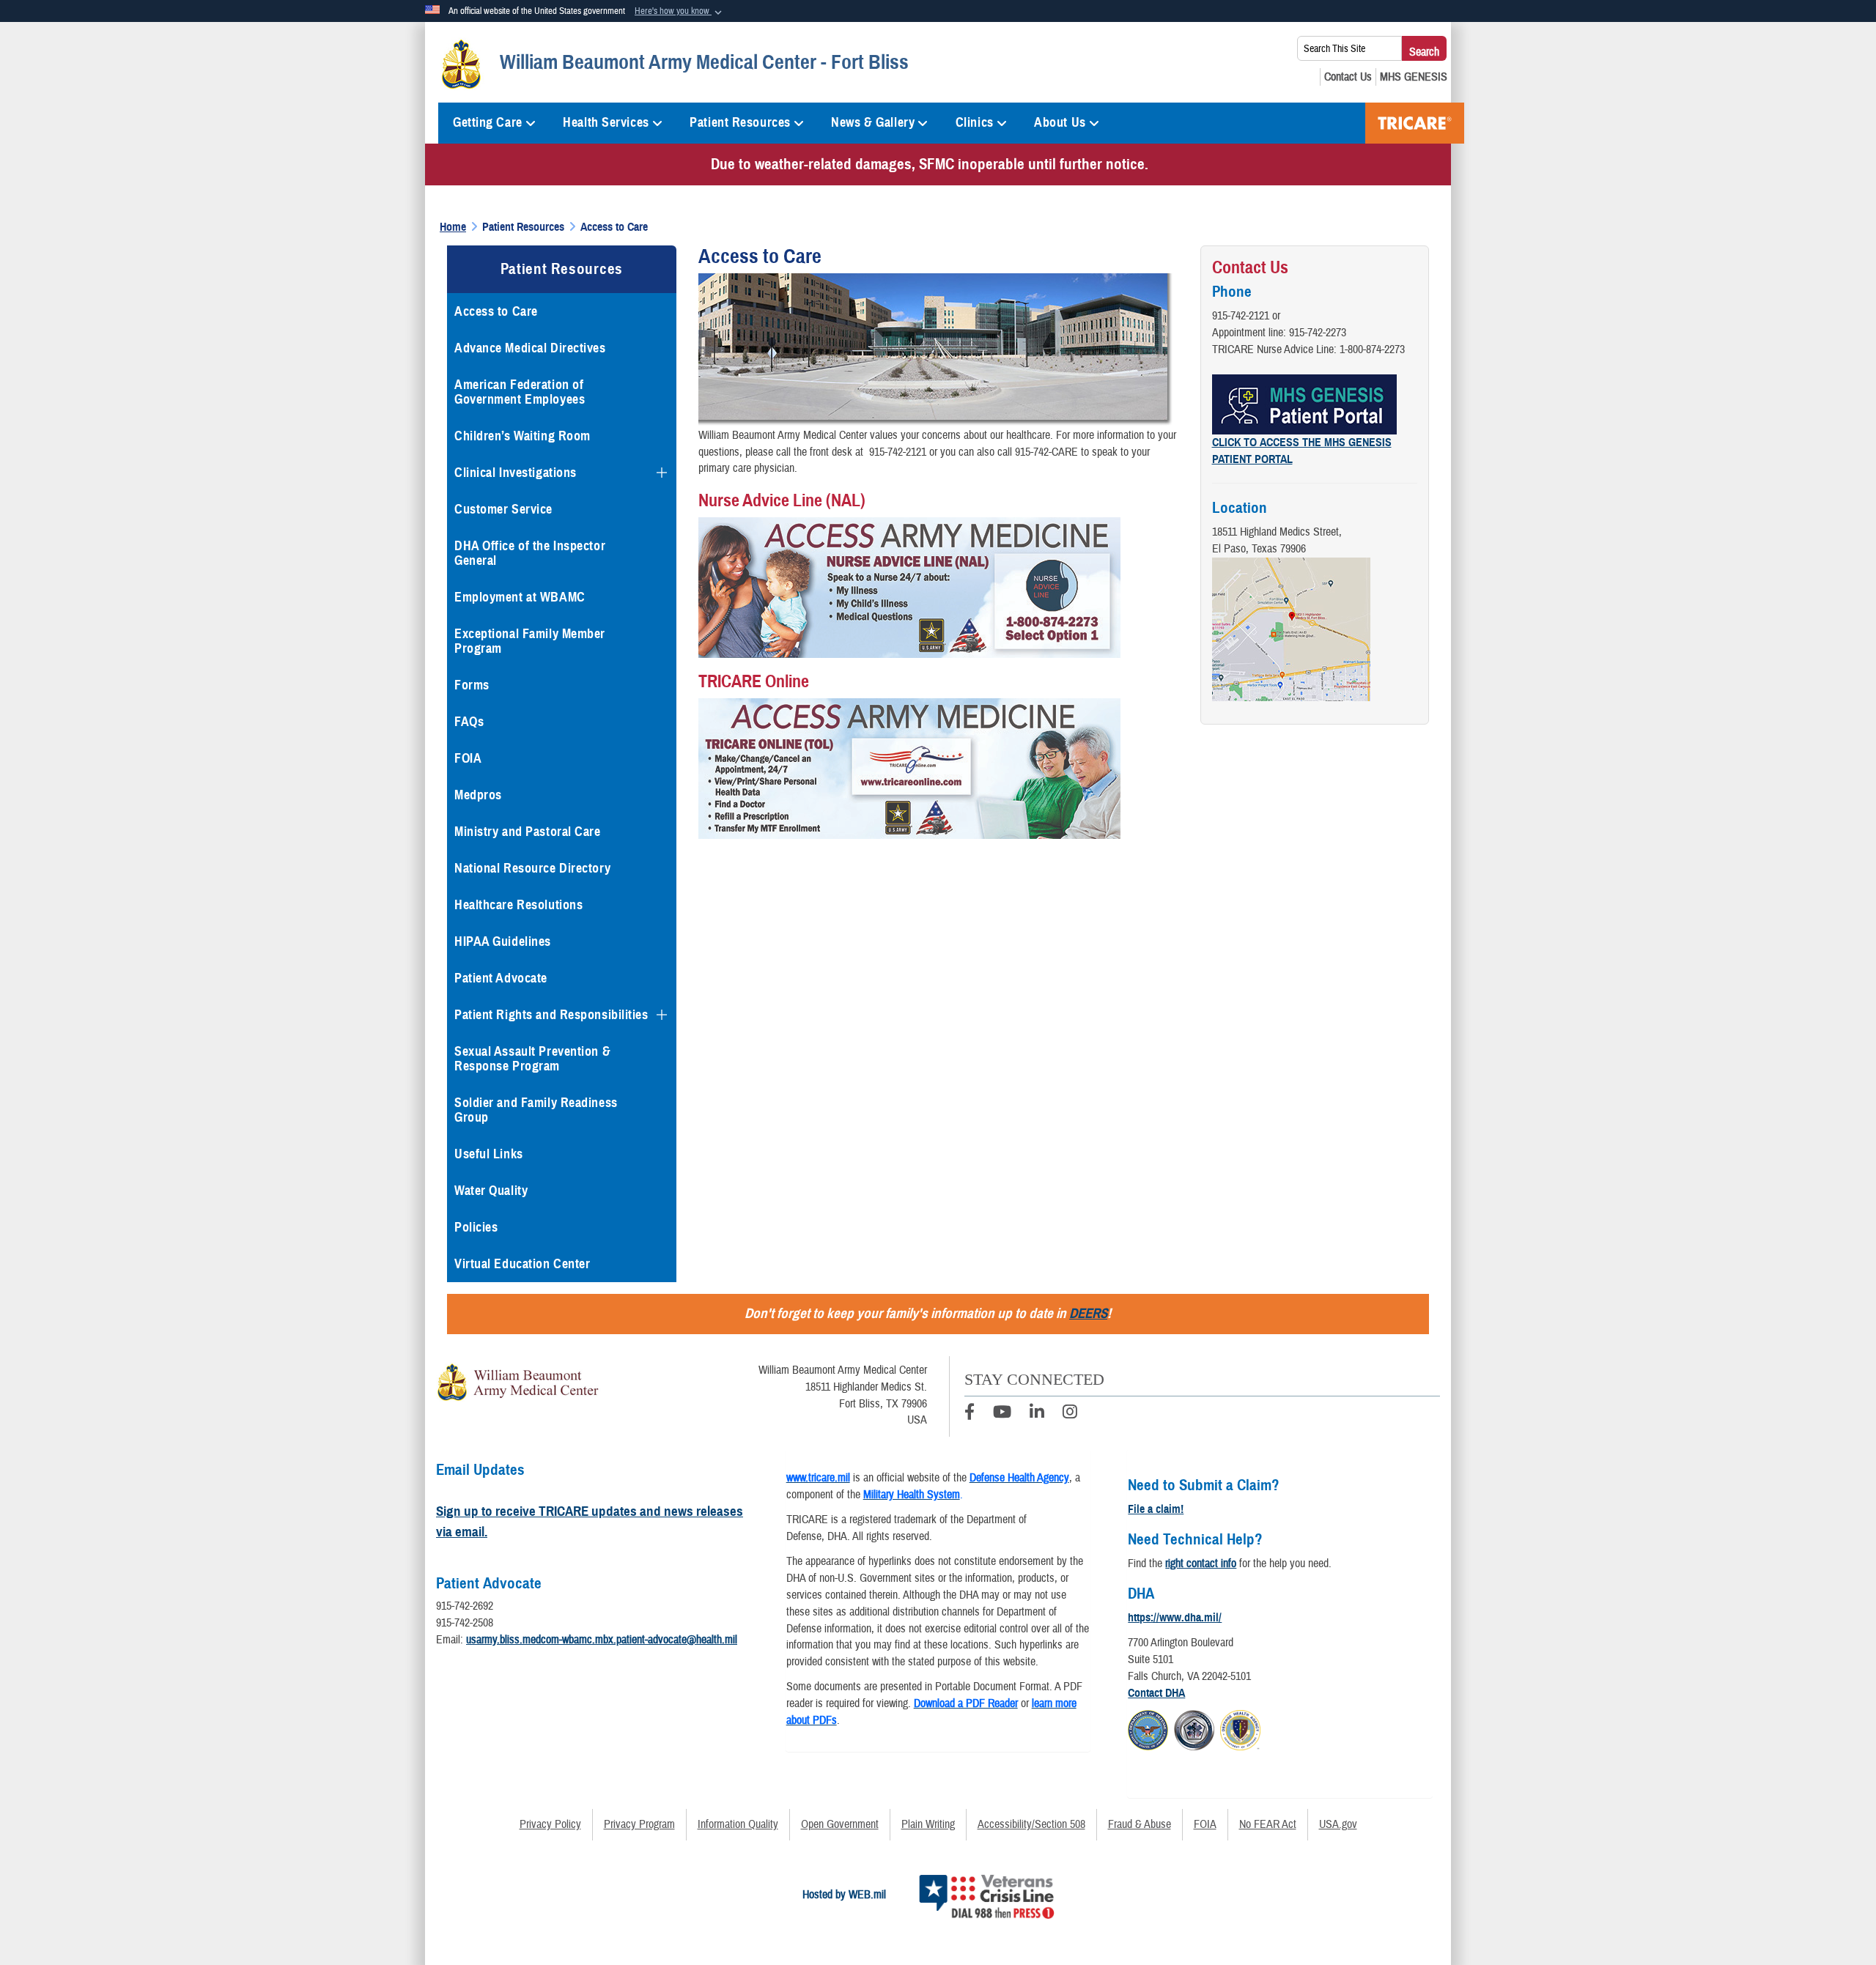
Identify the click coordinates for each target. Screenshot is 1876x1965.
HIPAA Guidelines (503, 941)
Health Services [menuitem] (606, 122)
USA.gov (1338, 1824)
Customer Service (503, 509)
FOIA (468, 758)
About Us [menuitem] (1060, 122)
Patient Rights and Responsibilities (551, 1015)
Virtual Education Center (522, 1264)
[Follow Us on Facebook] (970, 1414)
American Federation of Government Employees (520, 392)
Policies (476, 1227)
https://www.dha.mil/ (1175, 1618)
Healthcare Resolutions (518, 905)
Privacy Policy (550, 1824)
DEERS (1088, 1313)
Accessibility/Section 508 (1031, 1824)
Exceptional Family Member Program (530, 641)
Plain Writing (928, 1824)
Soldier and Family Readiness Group (536, 1110)
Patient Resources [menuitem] (740, 122)
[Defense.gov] (1148, 1728)
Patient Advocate (501, 978)
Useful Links (489, 1154)
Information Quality (738, 1824)
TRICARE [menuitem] (1415, 123)
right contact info (1201, 1564)
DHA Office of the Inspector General (530, 553)
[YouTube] (1002, 1414)
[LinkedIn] (1037, 1414)
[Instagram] (1070, 1414)
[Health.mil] (1194, 1728)
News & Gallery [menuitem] (873, 122)
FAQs (469, 722)
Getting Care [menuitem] (488, 122)
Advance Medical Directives (530, 348)
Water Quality (491, 1191)
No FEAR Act (1268, 1824)
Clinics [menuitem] (975, 122)
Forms (472, 685)
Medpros (478, 795)
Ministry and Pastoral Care (528, 832)
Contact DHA (1156, 1693)
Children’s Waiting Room (522, 436)
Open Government (840, 1824)
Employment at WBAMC (520, 597)
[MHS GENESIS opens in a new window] (1414, 77)
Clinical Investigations (516, 473)
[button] (680, 12)
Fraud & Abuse (1140, 1824)
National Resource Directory (532, 868)
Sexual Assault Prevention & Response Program (532, 1059)
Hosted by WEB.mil (844, 1895)
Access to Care (496, 311)
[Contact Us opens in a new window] (1348, 77)
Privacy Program (639, 1824)
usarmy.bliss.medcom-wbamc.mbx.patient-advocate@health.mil (602, 1640)
